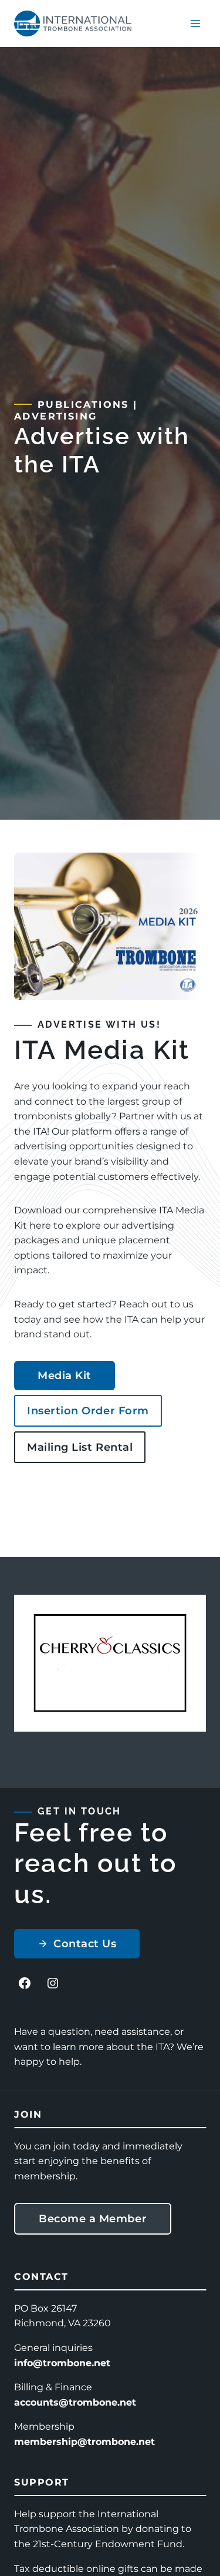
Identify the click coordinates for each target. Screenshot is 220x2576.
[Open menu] (195, 23)
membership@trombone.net (84, 2442)
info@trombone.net (62, 2363)
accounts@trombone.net (75, 2402)
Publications (83, 405)
